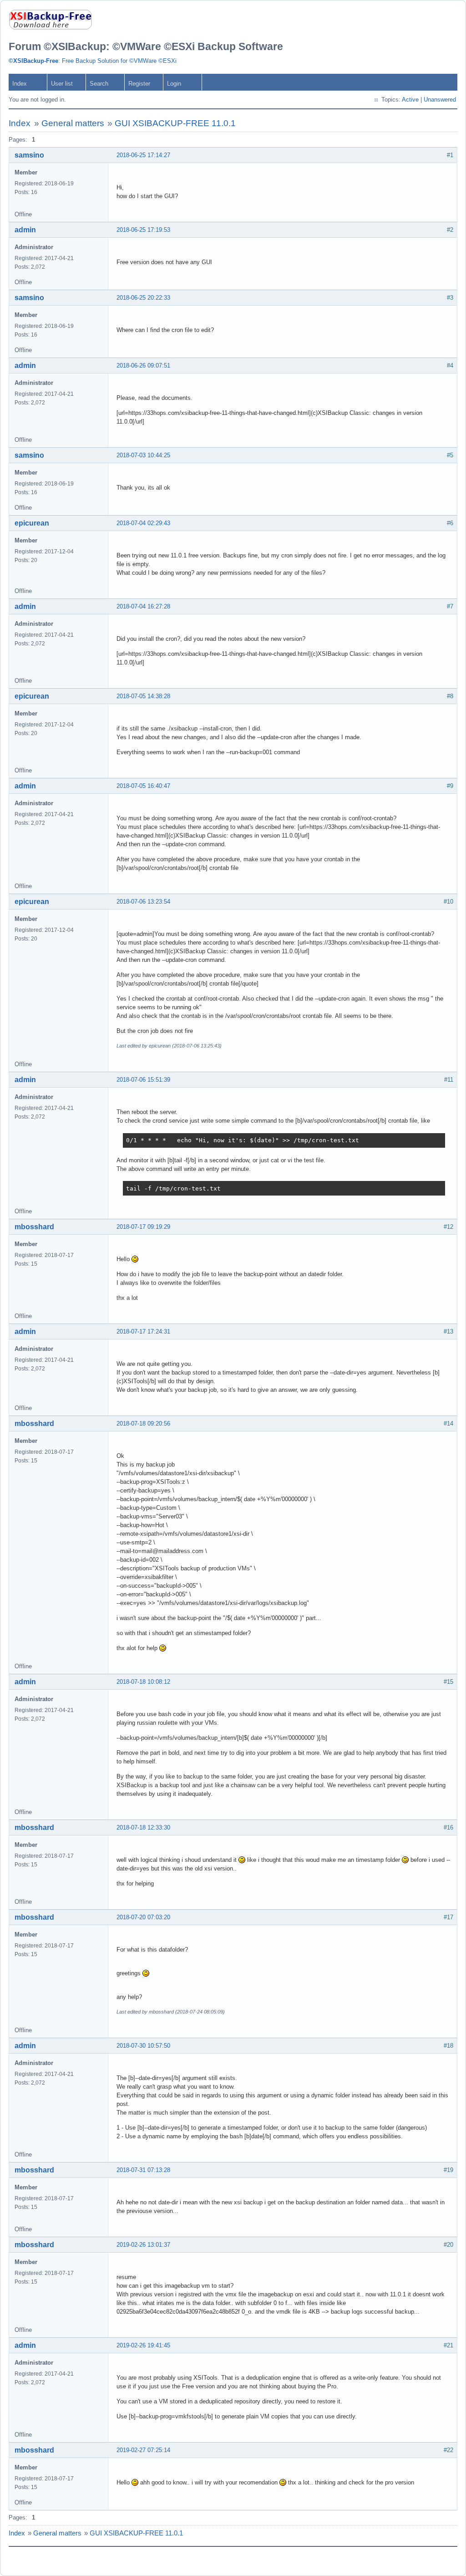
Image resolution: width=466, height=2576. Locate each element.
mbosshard (34, 1227)
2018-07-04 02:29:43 (143, 523)
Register (139, 84)
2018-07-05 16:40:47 (143, 786)
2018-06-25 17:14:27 (143, 155)
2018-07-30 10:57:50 (143, 2046)
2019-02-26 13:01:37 (143, 2245)
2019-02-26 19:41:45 (143, 2345)
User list (62, 84)
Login (174, 84)
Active (410, 100)
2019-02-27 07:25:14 (143, 2450)
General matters (73, 123)
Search (99, 84)
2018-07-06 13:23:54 (143, 902)
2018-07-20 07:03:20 (143, 1917)
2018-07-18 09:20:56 (143, 1423)
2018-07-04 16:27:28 (143, 606)
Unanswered (440, 100)
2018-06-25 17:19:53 (143, 230)
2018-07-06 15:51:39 (143, 1080)
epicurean (32, 523)
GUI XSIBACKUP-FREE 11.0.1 (175, 123)
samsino (29, 155)
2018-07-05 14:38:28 (143, 696)
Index (20, 84)
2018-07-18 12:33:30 (143, 1827)
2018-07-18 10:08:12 (143, 1682)
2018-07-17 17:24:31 (143, 1331)
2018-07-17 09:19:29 (143, 1227)
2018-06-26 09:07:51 (143, 365)
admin (25, 230)
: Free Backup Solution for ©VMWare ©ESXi (93, 61)
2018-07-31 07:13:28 (143, 2170)
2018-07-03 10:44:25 (143, 455)
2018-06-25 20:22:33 (143, 298)
